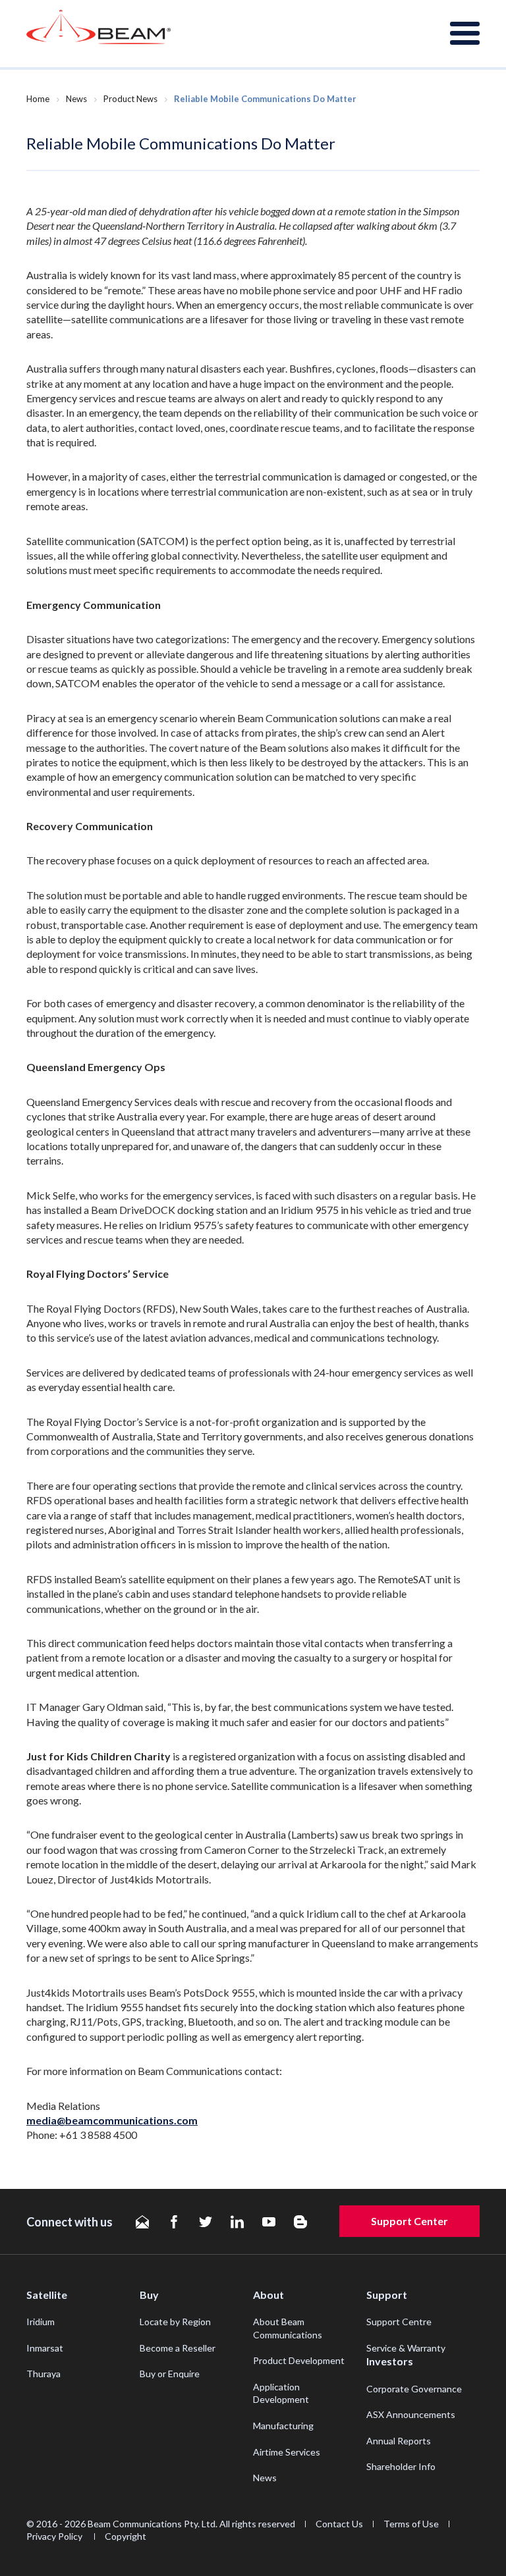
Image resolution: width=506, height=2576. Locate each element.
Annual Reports (399, 2441)
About (268, 2295)
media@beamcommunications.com (112, 2120)
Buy (149, 2295)
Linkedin (237, 2222)
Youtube (269, 2222)
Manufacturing (283, 2426)
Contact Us (339, 2524)
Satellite (47, 2295)
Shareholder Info (401, 2466)
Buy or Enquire (170, 2374)
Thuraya (43, 2374)
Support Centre (399, 2322)
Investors (390, 2361)
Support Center (409, 2221)
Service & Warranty (406, 2348)
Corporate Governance (414, 2389)
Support (387, 2295)
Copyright (126, 2536)
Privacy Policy (55, 2536)
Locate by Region (175, 2322)
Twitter (206, 2222)
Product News (130, 99)
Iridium (41, 2322)
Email (142, 2222)
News (76, 99)
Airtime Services (287, 2452)
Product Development (299, 2360)
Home (38, 99)
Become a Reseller (178, 2348)
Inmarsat (45, 2348)
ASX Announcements (411, 2414)
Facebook (174, 2222)
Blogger (300, 2222)
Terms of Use (411, 2524)
